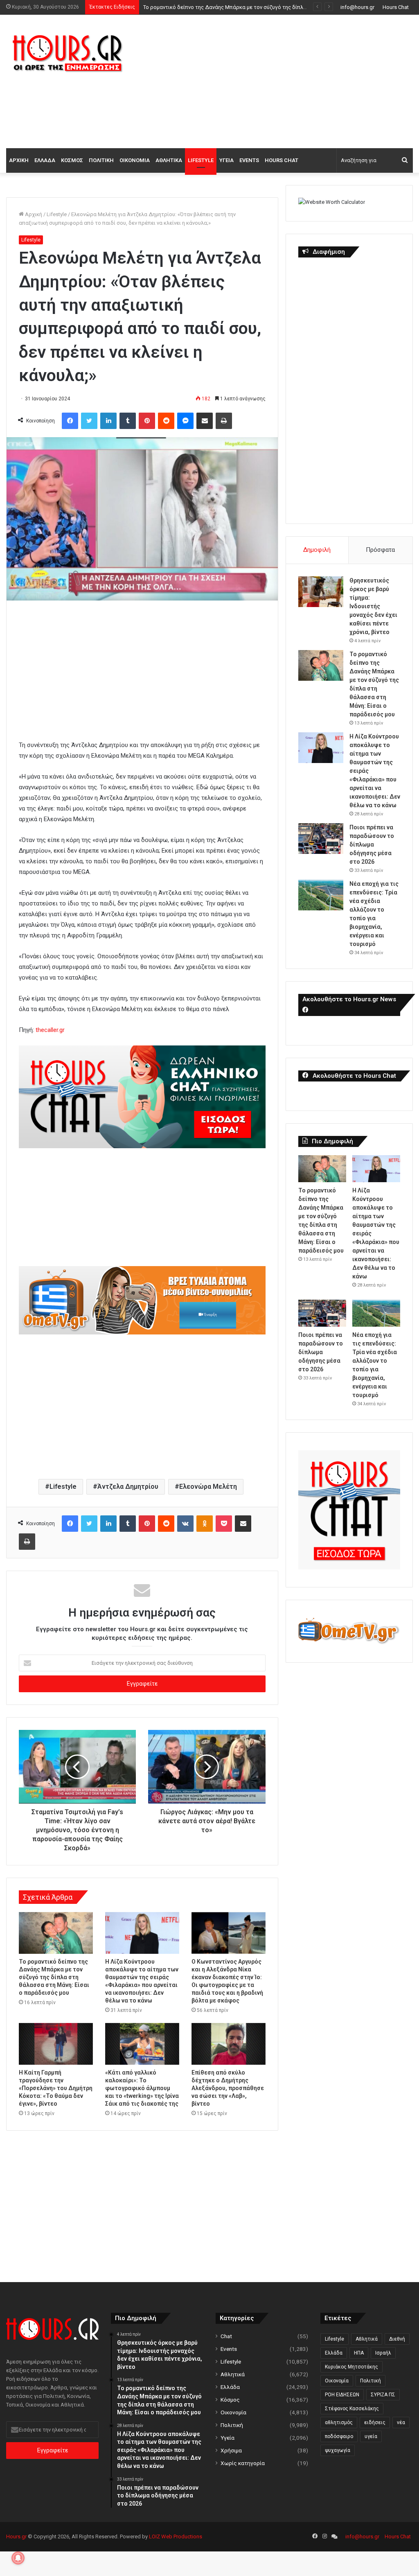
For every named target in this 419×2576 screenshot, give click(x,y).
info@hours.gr (357, 7)
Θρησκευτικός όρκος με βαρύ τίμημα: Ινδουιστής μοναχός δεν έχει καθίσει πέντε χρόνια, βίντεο (373, 606)
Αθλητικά (169, 160)
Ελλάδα (45, 160)
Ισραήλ (383, 2353)
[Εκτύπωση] (224, 421)
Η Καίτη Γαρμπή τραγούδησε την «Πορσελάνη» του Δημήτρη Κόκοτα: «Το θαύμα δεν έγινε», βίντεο (56, 2088)
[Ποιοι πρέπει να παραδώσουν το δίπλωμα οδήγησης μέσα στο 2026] (321, 839)
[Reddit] (166, 421)
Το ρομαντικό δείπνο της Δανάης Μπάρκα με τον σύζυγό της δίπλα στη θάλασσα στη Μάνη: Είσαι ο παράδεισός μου (54, 1977)
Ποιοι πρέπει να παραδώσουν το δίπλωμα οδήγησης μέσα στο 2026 (372, 844)
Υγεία (226, 160)
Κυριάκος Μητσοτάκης (351, 2367)
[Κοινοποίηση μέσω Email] (205, 421)
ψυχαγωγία (338, 2450)
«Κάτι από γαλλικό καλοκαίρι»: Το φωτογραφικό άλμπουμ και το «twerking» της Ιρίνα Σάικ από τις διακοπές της (142, 2088)
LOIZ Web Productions (176, 2536)
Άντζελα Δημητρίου (128, 1487)
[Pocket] (224, 1524)
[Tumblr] (128, 421)
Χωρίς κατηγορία (243, 2463)
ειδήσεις (375, 2422)
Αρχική (19, 160)
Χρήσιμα (231, 2450)
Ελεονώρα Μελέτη (208, 1487)
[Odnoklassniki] (205, 1524)
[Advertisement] (282, 80)
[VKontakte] (185, 1524)
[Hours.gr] (68, 53)
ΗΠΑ (359, 2353)
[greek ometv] (142, 1332)
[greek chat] (142, 1146)
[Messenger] (185, 421)
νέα (401, 2422)
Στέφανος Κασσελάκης (352, 2409)
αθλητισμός (339, 2422)
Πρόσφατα (380, 550)
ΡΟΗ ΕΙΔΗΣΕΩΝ (342, 2395)
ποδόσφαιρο (339, 2436)
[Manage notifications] (18, 2558)
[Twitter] (89, 421)
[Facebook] (70, 421)
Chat (226, 2336)
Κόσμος (72, 160)
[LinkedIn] (108, 421)
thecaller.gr (50, 1030)
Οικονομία (135, 160)
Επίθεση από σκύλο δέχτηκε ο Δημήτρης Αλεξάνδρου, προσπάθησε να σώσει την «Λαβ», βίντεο (228, 2088)
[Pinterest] (147, 421)
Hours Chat (396, 7)
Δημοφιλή (317, 550)
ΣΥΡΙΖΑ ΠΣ (383, 2395)
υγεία (371, 2436)
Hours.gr (16, 2536)
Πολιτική (101, 160)
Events (249, 160)
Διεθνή (397, 2339)
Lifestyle (201, 160)
